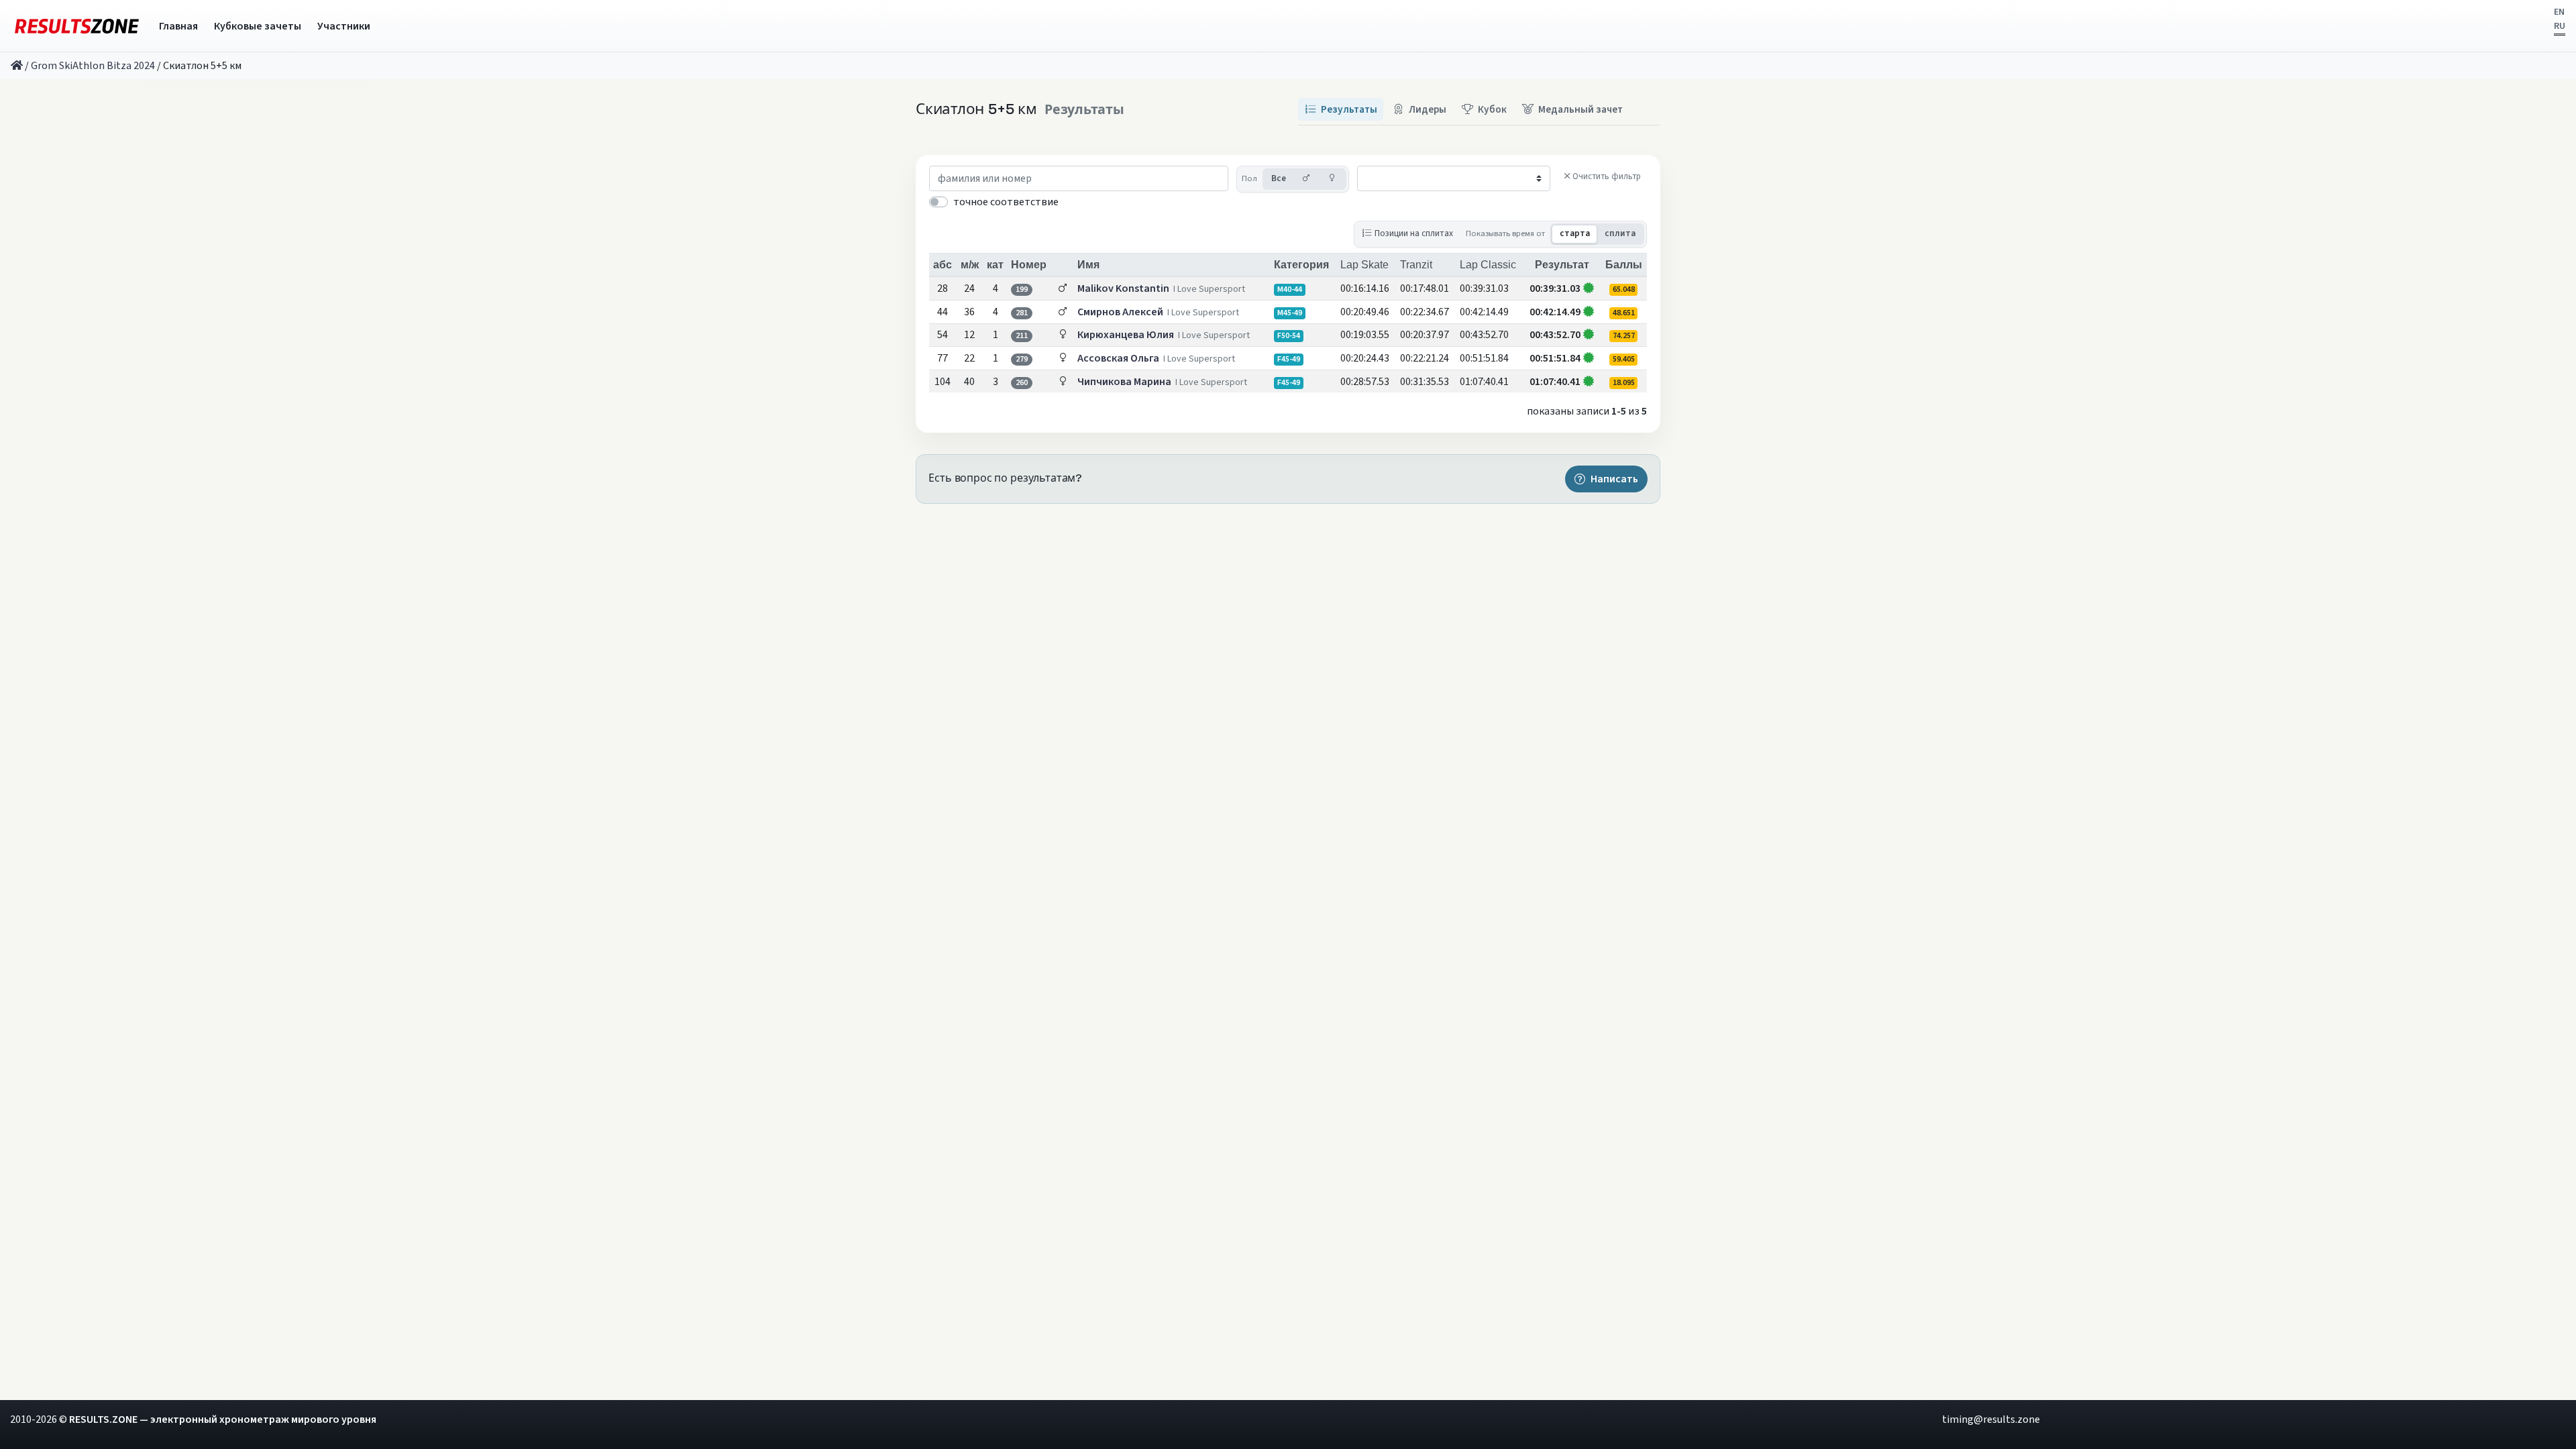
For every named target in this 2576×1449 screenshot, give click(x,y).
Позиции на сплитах (1414, 233)
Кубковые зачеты (258, 26)
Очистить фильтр (1607, 176)
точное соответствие (1006, 202)
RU (2560, 26)
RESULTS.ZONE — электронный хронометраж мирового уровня (223, 1419)
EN (2559, 12)
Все (1279, 178)
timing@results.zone (1991, 1419)
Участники (344, 26)
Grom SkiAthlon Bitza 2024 (93, 66)
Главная (178, 26)
